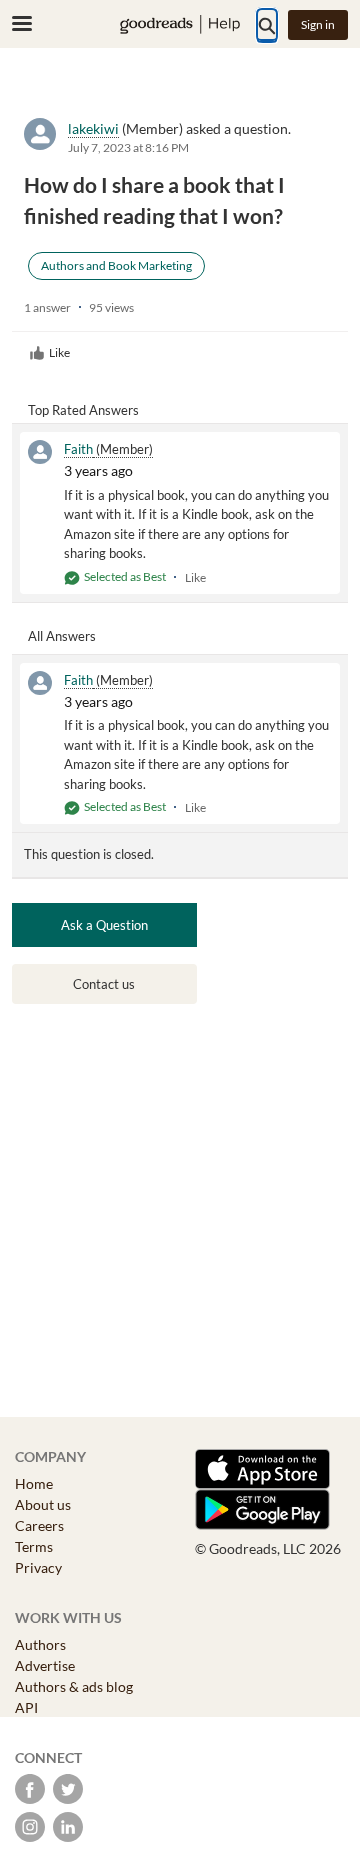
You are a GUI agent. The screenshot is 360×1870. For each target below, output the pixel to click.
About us (43, 1504)
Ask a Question (104, 925)
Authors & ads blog (74, 1686)
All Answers (62, 636)
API (26, 1707)
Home (34, 1483)
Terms (34, 1546)
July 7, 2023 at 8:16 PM (128, 147)
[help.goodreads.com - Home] (180, 24)
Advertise (45, 1665)
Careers (39, 1525)
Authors (40, 1644)
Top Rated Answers (83, 410)
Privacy (38, 1567)
